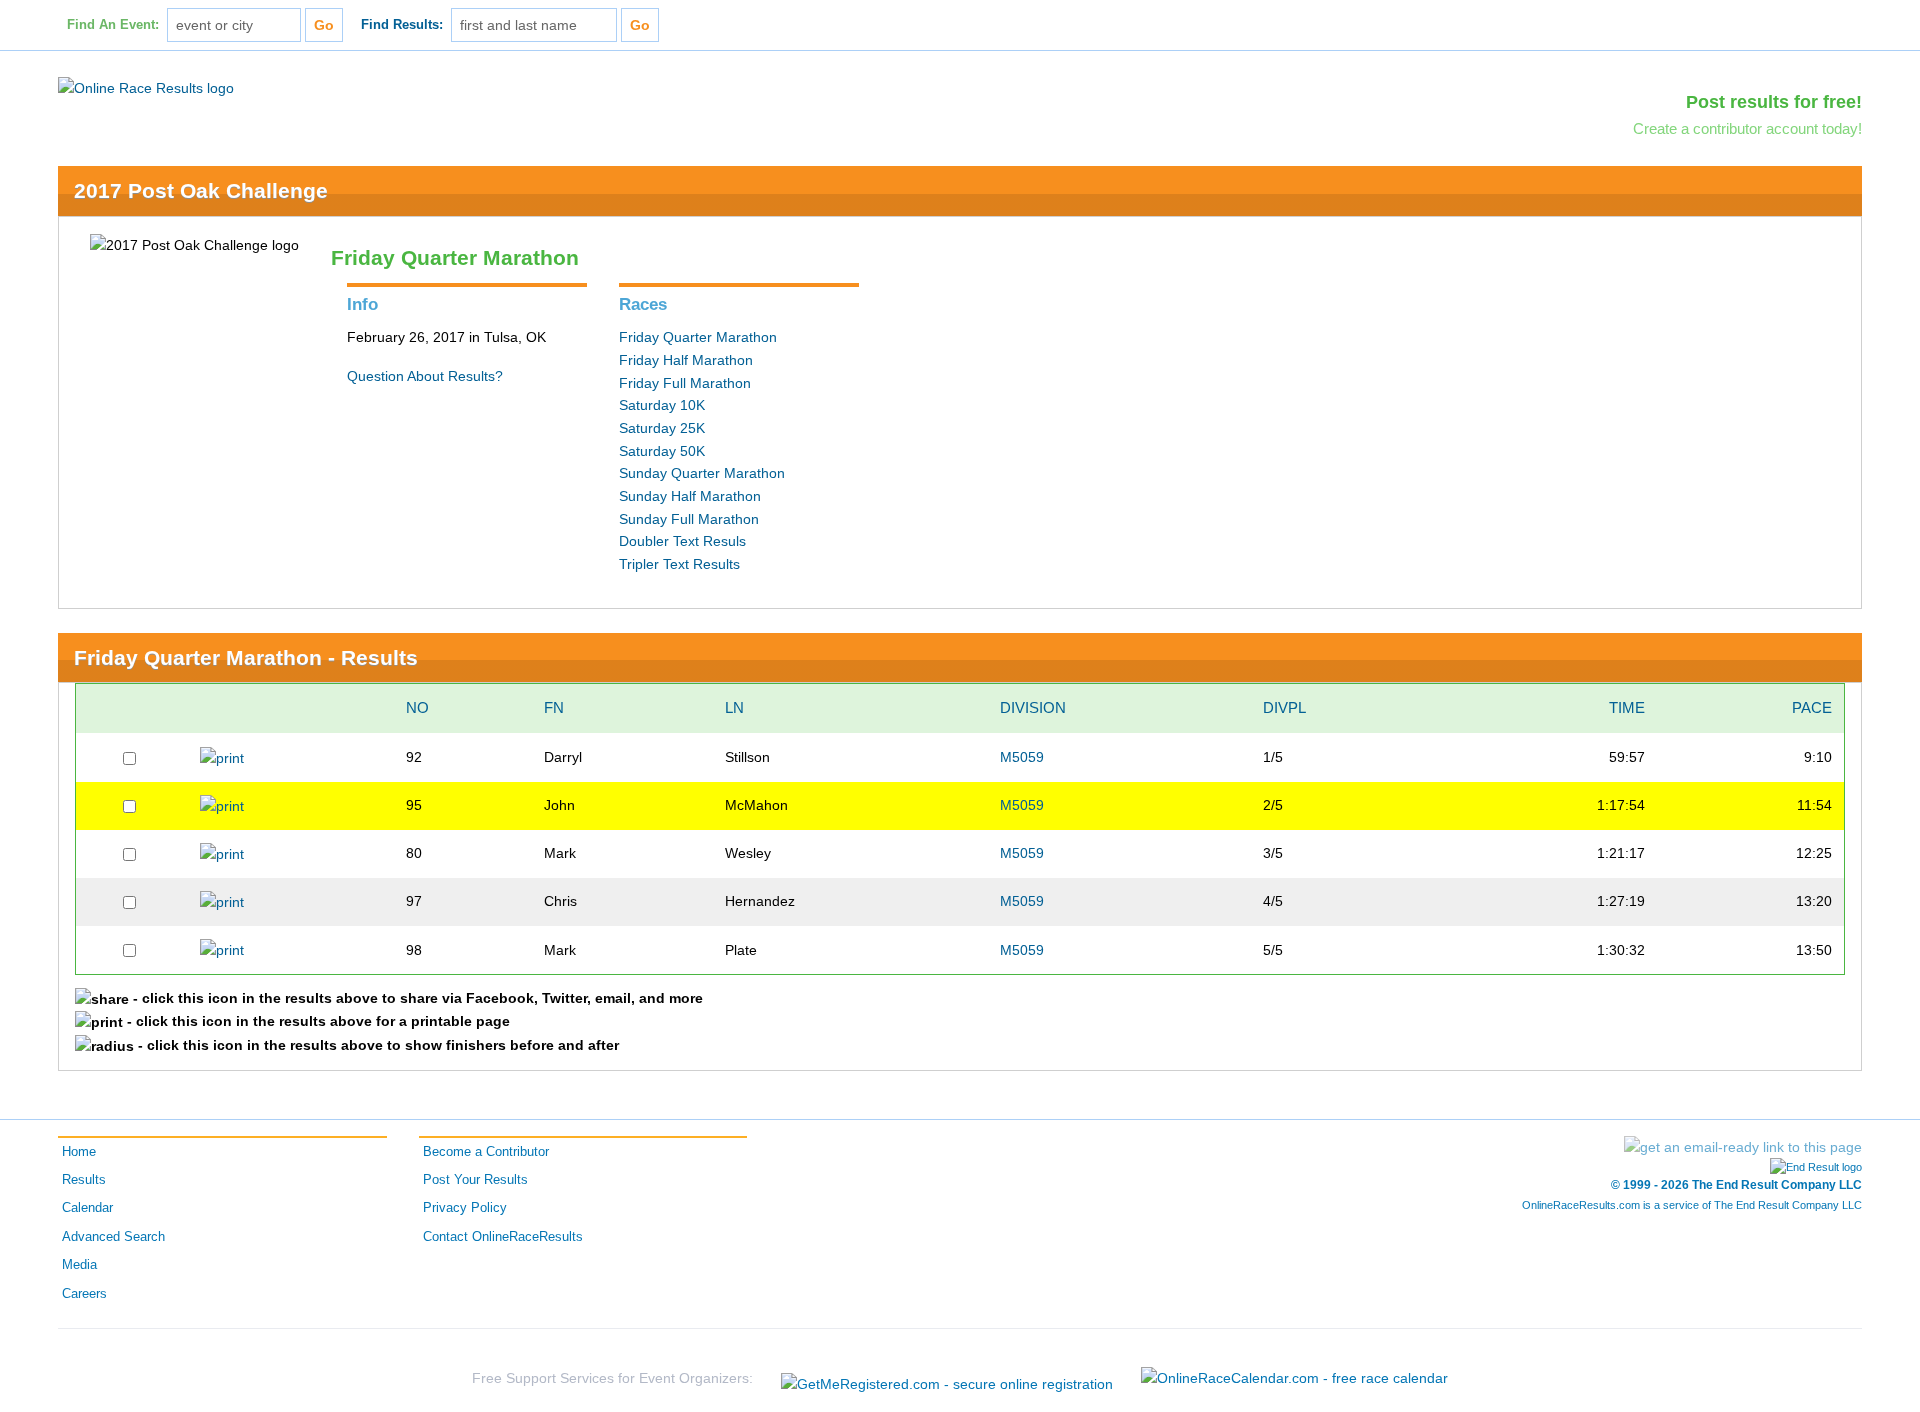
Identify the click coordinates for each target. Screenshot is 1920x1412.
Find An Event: (113, 25)
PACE (1812, 707)
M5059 (1022, 757)
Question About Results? (425, 376)
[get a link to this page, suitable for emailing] (1743, 1147)
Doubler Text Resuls (682, 541)
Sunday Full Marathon (689, 519)
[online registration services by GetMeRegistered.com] (947, 1378)
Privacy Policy (465, 1208)
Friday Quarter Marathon (698, 337)
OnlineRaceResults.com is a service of (1692, 1205)
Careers (84, 1294)
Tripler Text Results (679, 564)
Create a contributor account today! (1747, 128)
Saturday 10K (662, 405)
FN (554, 707)
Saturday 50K (662, 451)
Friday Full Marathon (685, 383)
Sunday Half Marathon (690, 496)
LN (734, 707)
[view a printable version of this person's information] (222, 757)
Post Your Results (475, 1180)
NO (417, 707)
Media (79, 1265)
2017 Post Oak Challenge (201, 190)
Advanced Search (113, 1237)
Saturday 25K (662, 428)
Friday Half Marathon (686, 360)
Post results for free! (1774, 102)
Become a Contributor (486, 1152)
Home (79, 1152)
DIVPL (1284, 707)
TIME (1627, 707)
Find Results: (402, 25)
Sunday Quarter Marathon (702, 473)
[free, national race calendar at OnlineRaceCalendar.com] (1294, 1378)
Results (84, 1180)
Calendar (87, 1208)
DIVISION (1033, 707)
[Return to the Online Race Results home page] (146, 87)
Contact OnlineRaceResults (503, 1237)
